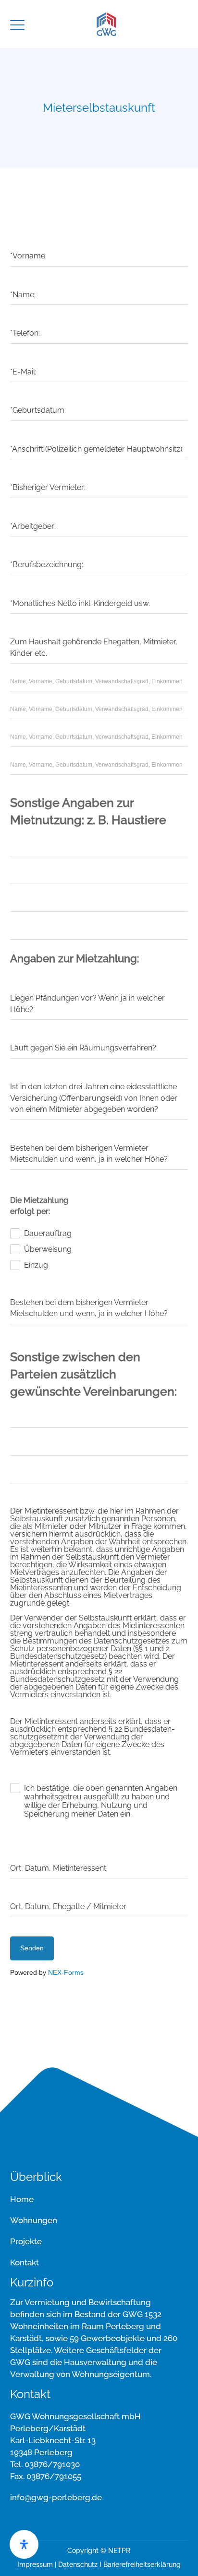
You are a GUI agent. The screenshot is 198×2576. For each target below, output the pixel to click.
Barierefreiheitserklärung (142, 2564)
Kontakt (25, 2262)
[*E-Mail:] (99, 357)
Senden (32, 1948)
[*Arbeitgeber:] (99, 511)
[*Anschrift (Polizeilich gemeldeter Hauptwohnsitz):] (99, 434)
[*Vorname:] (99, 241)
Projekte (26, 2241)
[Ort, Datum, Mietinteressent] (99, 1853)
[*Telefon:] (99, 318)
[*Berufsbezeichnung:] (99, 549)
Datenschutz (78, 2564)
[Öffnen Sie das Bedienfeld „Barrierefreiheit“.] (24, 2544)
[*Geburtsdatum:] (99, 395)
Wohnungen (34, 2220)
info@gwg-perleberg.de (56, 2497)
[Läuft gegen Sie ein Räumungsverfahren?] (99, 1033)
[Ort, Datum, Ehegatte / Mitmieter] (99, 1891)
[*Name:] (99, 280)
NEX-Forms (66, 1972)
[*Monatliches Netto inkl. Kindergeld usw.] (99, 588)
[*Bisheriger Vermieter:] (99, 472)
